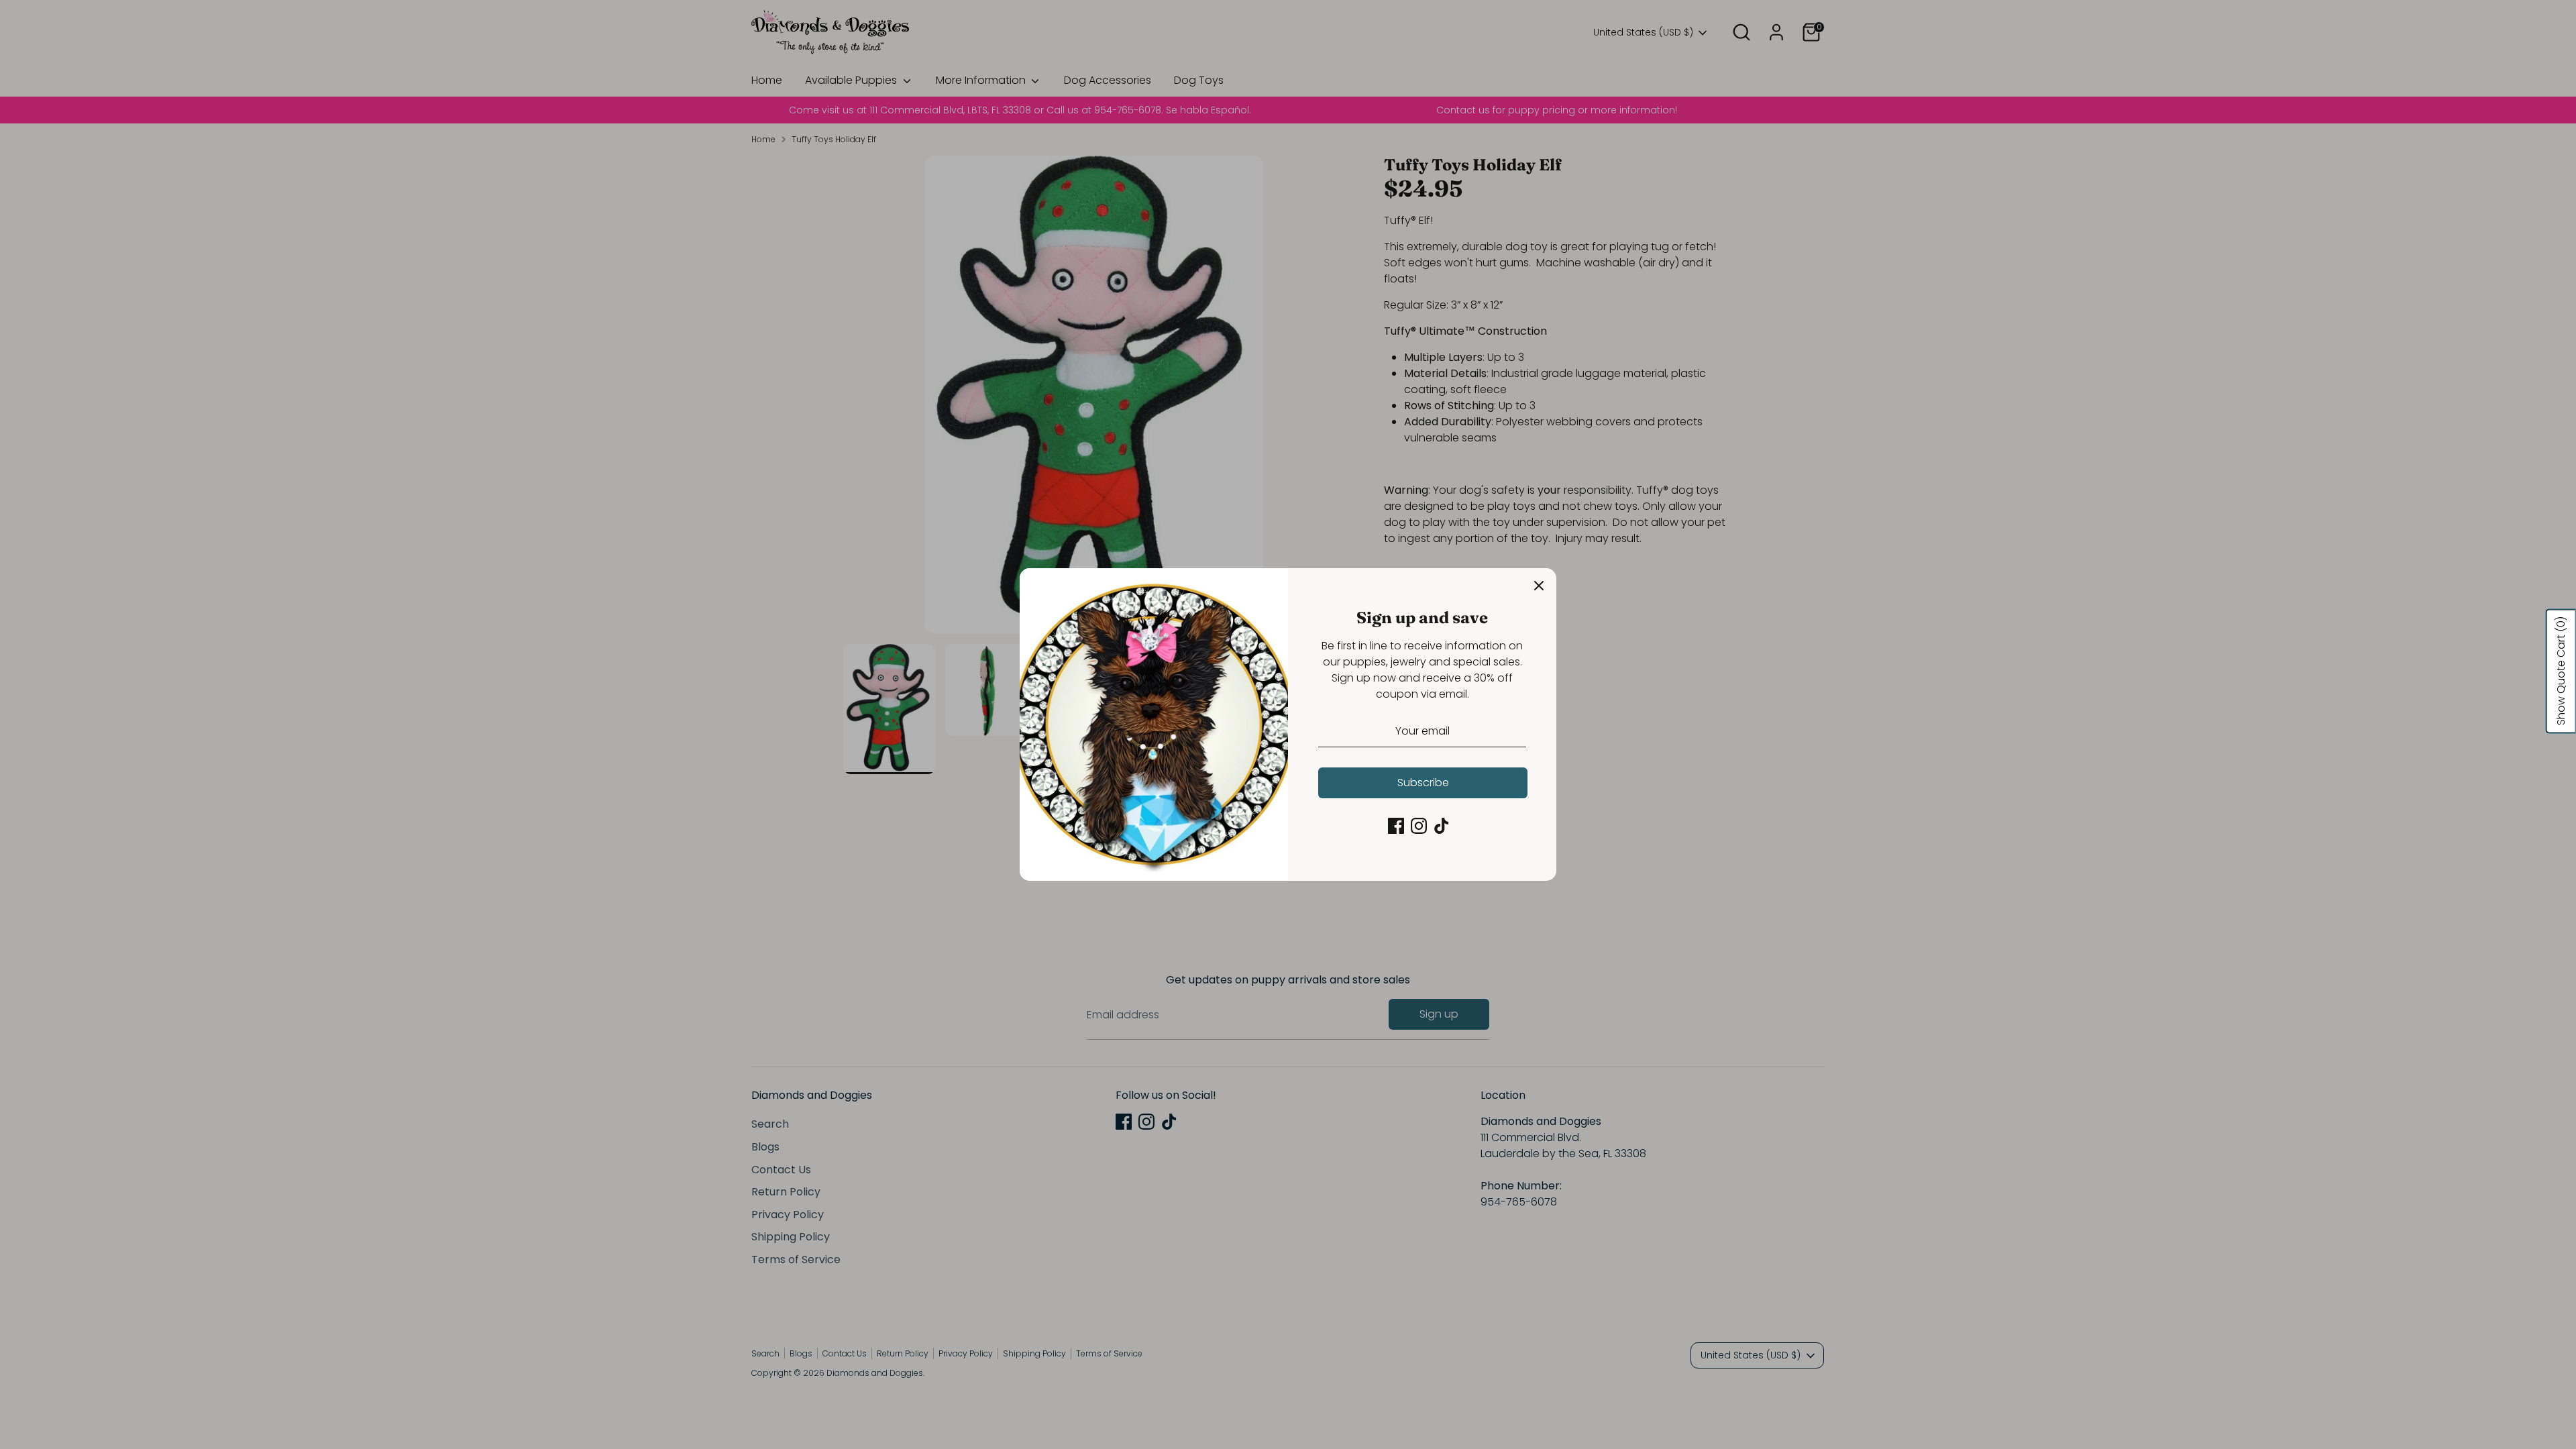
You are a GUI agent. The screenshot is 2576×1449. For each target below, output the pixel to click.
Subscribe (1423, 783)
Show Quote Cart (2561, 671)
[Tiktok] (1442, 826)
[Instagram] (1419, 826)
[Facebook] (1396, 826)
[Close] (1539, 586)
